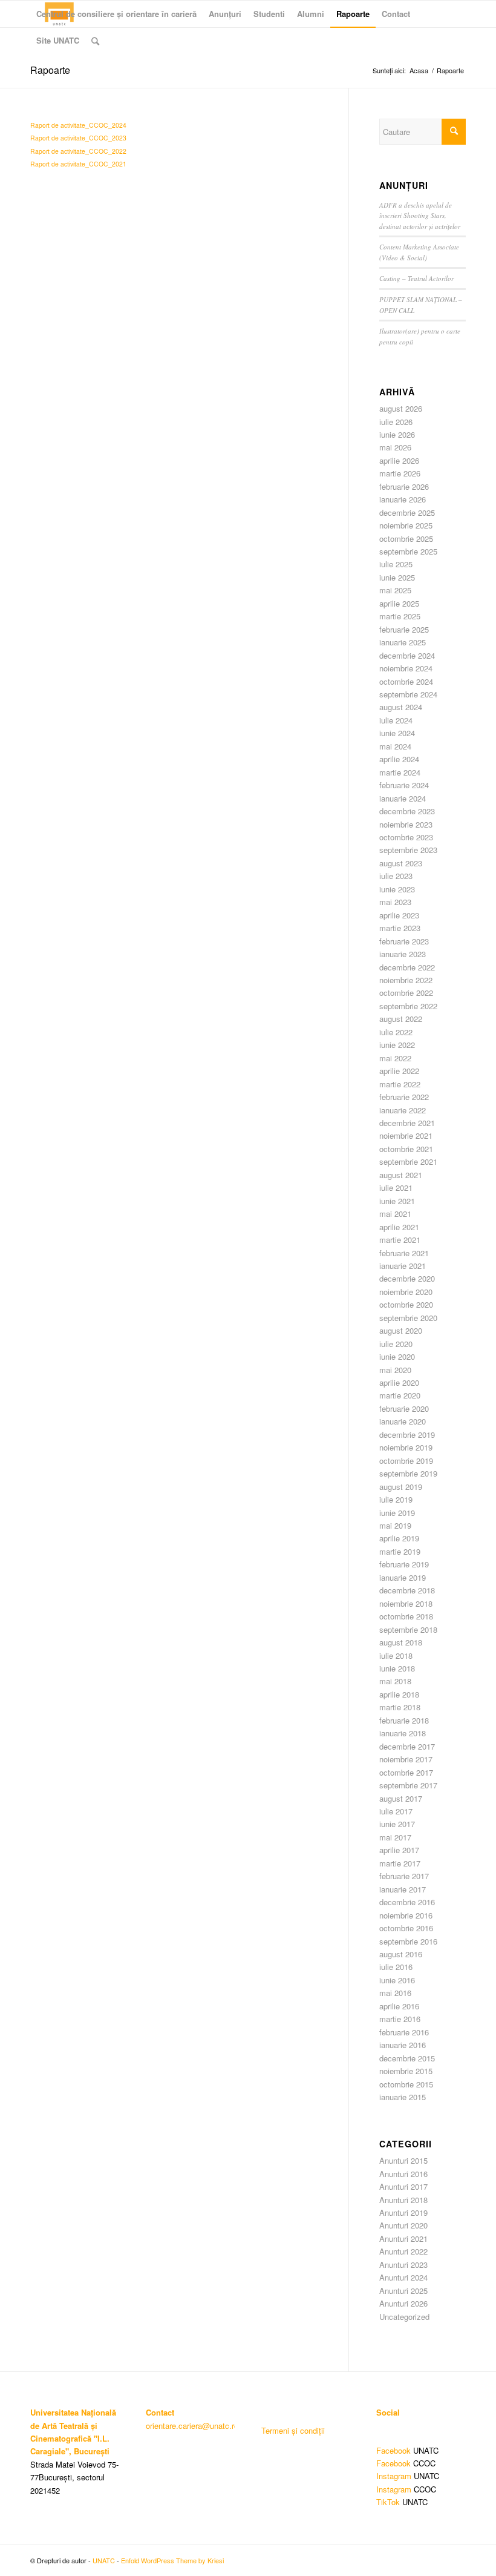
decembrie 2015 (407, 2058)
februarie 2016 (404, 2032)
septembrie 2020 (408, 1318)
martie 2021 (400, 1240)
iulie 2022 (396, 1032)
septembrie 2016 (408, 1941)
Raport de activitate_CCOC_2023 (78, 138)
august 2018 (401, 1642)
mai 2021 (395, 1214)
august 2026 (401, 408)
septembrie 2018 (408, 1629)
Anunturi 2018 (403, 2200)
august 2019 (401, 1487)
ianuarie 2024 (403, 798)
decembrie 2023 (407, 811)
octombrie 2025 (406, 539)
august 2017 (401, 1798)
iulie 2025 (396, 564)
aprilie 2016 (399, 2006)
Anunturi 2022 (403, 2251)
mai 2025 (395, 590)
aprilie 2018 (399, 1694)
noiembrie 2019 (406, 1447)
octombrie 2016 (406, 1928)
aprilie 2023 (399, 915)
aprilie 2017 (399, 1850)
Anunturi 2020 (403, 2225)
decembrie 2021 (407, 1123)
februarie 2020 (404, 1408)
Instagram (394, 2476)
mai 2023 (395, 902)
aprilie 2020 (399, 1382)
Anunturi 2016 (403, 2174)
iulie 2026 (396, 422)
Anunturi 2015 (403, 2160)
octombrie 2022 (406, 993)
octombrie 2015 (406, 2084)
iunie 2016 (397, 1980)
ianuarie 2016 (403, 2045)
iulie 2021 (396, 1188)
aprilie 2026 (399, 460)
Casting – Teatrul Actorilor (416, 278)
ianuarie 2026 (403, 499)
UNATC (104, 2560)
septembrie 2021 (408, 1161)
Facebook (393, 2450)
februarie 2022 (404, 1097)
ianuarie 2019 (403, 1577)
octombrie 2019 (406, 1461)
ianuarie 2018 (403, 1733)
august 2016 (401, 1954)
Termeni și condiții (293, 2430)
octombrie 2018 (406, 1616)
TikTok (388, 2502)
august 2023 (401, 863)
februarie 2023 (404, 941)
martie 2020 (400, 1395)
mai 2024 (395, 746)
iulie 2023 (396, 876)
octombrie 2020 (406, 1304)
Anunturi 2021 (403, 2238)
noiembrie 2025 (406, 525)
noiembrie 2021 (406, 1135)
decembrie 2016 (407, 1902)
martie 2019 (400, 1551)
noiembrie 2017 (406, 1759)
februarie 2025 (404, 629)
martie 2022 (400, 1084)
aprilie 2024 (399, 759)
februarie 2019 (404, 1564)
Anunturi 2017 (403, 2186)
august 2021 (401, 1175)
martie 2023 (400, 928)
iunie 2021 (397, 1201)
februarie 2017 (404, 1876)
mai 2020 (395, 1370)
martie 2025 (400, 616)
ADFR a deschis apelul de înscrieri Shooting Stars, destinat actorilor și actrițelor (420, 216)
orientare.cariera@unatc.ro (192, 2426)
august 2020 (401, 1330)
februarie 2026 (404, 486)
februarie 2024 (404, 785)
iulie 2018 (396, 1655)
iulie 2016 (396, 1967)
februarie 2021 (404, 1253)
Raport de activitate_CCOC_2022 (78, 151)
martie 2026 (400, 473)
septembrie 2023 (408, 850)
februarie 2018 (404, 1720)
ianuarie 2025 (403, 642)
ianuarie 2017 (403, 1889)
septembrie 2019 (408, 1473)
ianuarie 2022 (403, 1110)
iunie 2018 (397, 1668)
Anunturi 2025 (403, 2291)
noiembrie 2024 (406, 668)
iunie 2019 (397, 1513)
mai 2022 (395, 1058)
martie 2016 (400, 2019)
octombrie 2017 (406, 1772)
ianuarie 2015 (403, 2097)
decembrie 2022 (407, 967)
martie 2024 (400, 772)
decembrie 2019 (407, 1435)
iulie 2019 (396, 1499)
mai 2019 (395, 1525)
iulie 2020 (396, 1344)
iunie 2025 (397, 577)
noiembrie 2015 (406, 2071)
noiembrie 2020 (406, 1292)
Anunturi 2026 (403, 2303)
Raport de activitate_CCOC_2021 (78, 164)
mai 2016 (395, 1993)
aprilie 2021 (399, 1227)
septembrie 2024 (408, 694)
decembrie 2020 (407, 1278)
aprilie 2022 (399, 1071)
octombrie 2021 (406, 1149)
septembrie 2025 (408, 551)
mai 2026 (395, 447)
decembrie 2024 (407, 655)
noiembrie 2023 (406, 824)
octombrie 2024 (406, 681)
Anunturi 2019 (403, 2212)
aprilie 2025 (399, 603)
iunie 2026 (397, 434)
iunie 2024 (397, 733)
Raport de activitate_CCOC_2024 (78, 125)
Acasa (419, 71)
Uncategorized (404, 2317)
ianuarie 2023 (403, 954)
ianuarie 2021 (403, 1266)
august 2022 (401, 1019)
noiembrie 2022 (406, 980)
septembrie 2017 (408, 1785)
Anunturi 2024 (403, 2277)
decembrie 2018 (407, 1590)
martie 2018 (400, 1707)
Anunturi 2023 (403, 2265)
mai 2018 (395, 1681)
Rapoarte (50, 70)
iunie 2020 (397, 1356)
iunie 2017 (397, 1824)
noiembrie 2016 (406, 1915)
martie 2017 (400, 1863)
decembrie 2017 (407, 1746)
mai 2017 (395, 1837)
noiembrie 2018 (406, 1603)
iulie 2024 (396, 720)
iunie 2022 (397, 1045)
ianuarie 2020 (403, 1421)
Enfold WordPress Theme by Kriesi (172, 2560)
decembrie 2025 (407, 512)
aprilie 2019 (399, 1538)
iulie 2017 (396, 1811)
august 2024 (401, 707)
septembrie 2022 (408, 1006)
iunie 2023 (397, 889)
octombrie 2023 (406, 837)
